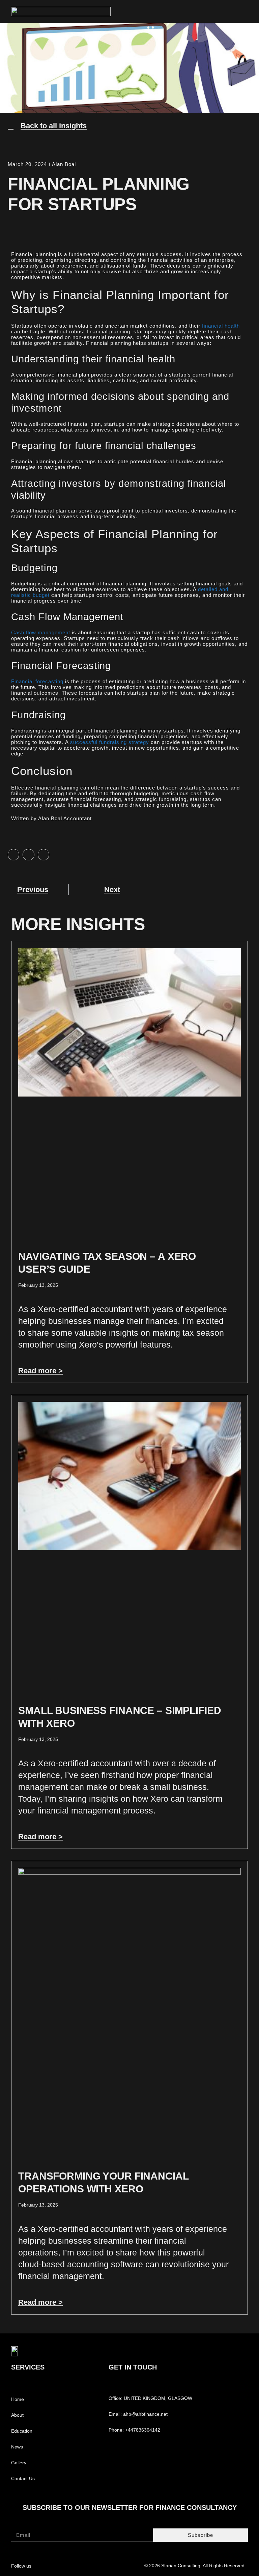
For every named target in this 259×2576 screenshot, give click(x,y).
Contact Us (23, 2478)
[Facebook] (51, 2565)
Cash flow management (41, 632)
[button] (246, 11)
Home (18, 2399)
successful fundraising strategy (110, 742)
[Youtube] (78, 2565)
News (17, 2447)
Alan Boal (64, 164)
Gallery (19, 2463)
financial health (221, 326)
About (17, 2415)
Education (22, 2431)
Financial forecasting (37, 681)
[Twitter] (65, 2565)
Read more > (40, 1371)
